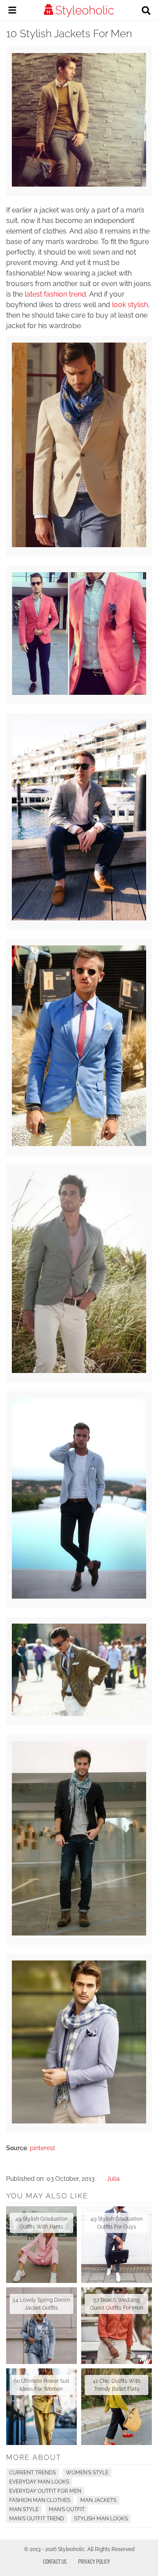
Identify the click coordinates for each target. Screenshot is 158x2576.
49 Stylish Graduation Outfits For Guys (117, 2223)
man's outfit (67, 2509)
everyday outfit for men (45, 2491)
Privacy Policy (94, 2561)
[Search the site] (146, 11)
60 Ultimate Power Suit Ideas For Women (41, 2385)
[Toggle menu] (12, 11)
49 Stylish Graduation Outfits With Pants (41, 2223)
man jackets (98, 2500)
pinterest (43, 2148)
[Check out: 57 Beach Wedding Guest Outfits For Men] (117, 2326)
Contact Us (55, 2561)
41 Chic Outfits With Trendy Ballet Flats (117, 2385)
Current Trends (32, 2473)
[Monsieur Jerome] (79, 1144)
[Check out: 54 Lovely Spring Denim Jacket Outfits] (41, 2326)
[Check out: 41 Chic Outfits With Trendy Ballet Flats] (117, 2407)
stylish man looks (101, 2519)
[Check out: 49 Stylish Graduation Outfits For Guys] (117, 2245)
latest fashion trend (55, 294)
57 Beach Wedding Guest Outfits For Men (117, 2304)
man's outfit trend (37, 2519)
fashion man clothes (40, 2500)
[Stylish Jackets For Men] (79, 184)
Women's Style (87, 2473)
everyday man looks (39, 2482)
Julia (113, 2179)
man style (24, 2509)
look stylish (130, 305)
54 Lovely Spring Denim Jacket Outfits (41, 2304)
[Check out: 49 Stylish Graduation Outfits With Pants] (41, 2245)
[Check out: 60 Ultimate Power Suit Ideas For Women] (41, 2407)
